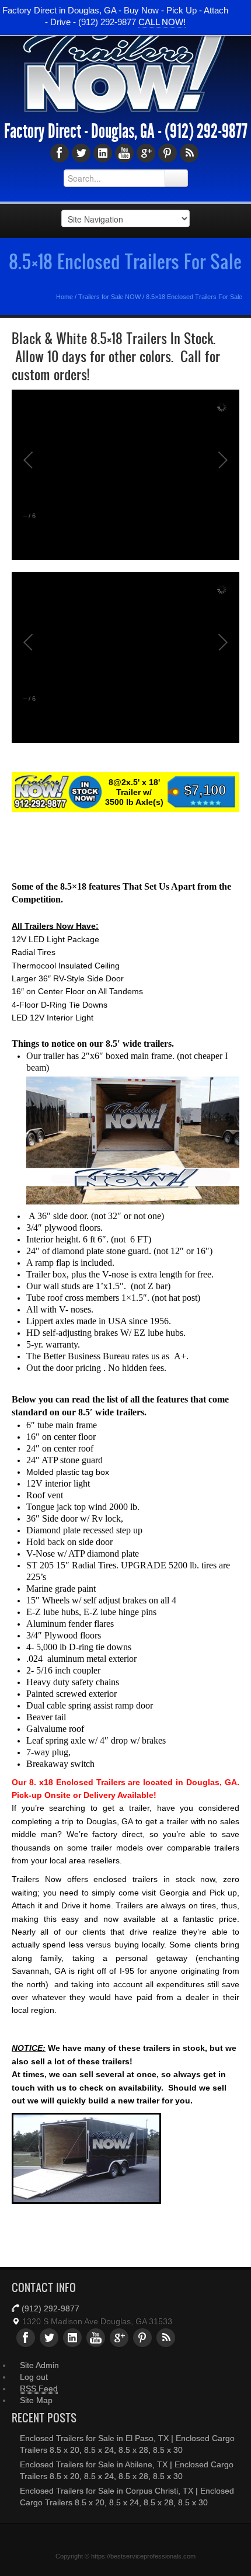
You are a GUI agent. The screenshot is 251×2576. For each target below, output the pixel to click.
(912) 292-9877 (206, 131)
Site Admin (39, 2365)
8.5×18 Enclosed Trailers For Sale (125, 261)
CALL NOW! (162, 22)
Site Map (36, 2400)
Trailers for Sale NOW (109, 297)
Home (65, 297)
